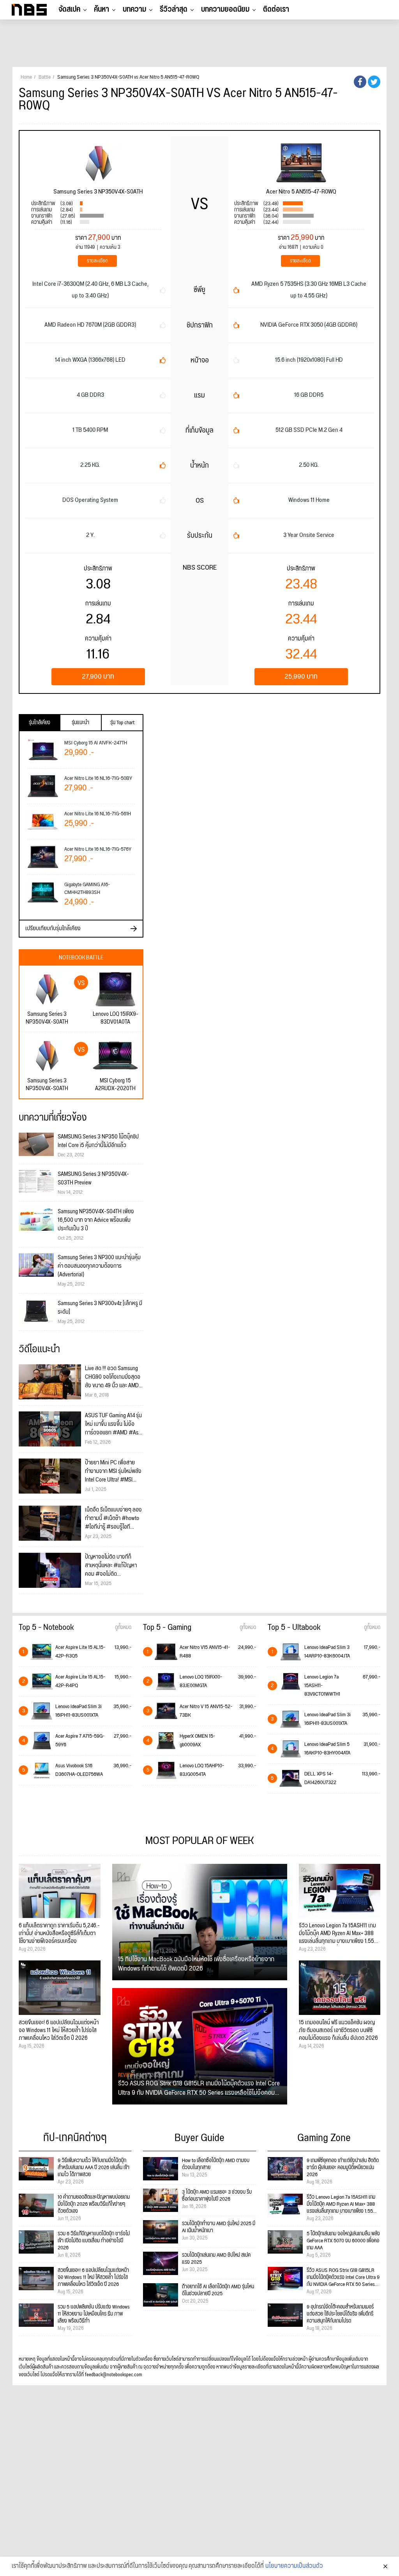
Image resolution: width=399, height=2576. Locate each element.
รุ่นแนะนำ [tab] (80, 723)
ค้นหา (102, 9)
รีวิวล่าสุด (174, 9)
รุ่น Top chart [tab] (122, 723)
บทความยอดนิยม (225, 9)
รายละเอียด (97, 261)
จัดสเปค (69, 9)
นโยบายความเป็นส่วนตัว (294, 2566)
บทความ (134, 9)
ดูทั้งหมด (123, 1628)
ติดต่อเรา (276, 9)
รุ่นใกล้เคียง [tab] (40, 723)
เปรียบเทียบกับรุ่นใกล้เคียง (53, 928)
